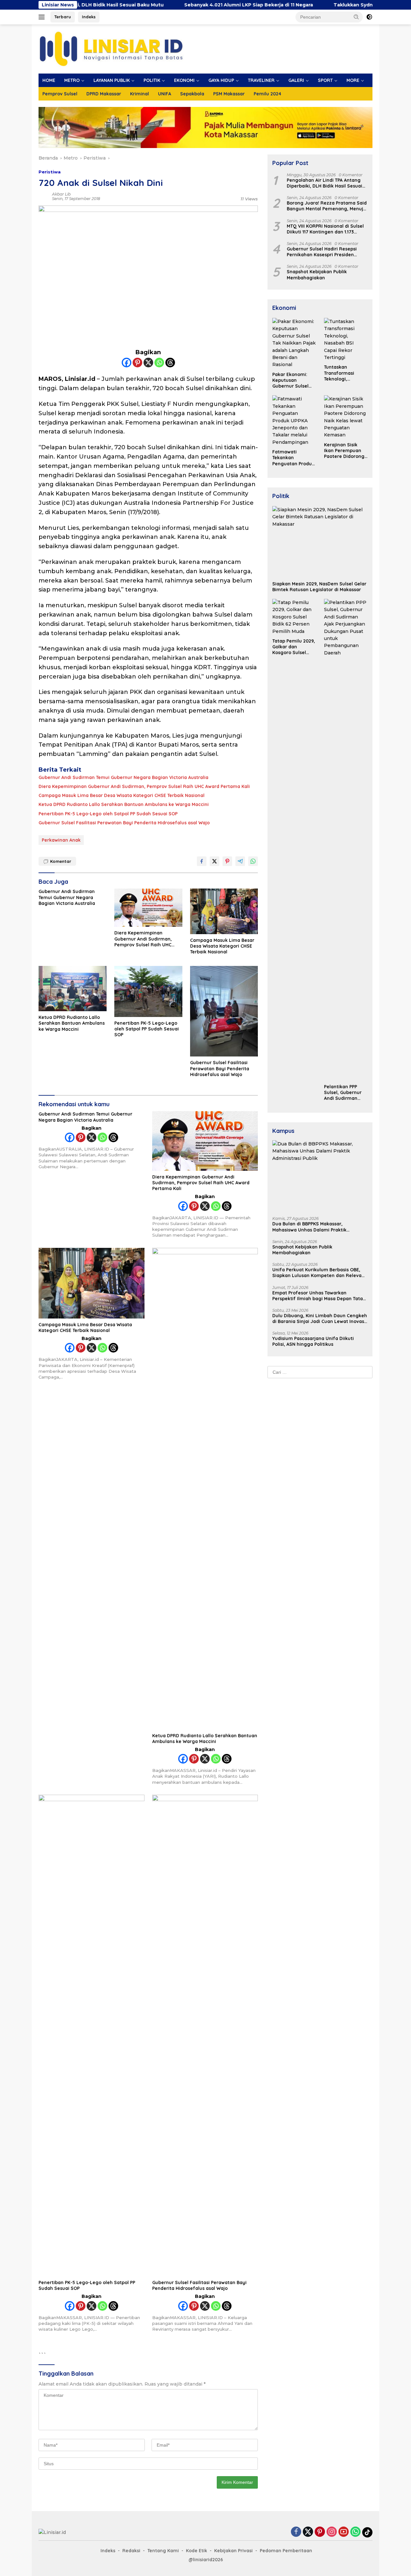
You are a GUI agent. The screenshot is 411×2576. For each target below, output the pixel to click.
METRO (72, 80)
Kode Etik (197, 2551)
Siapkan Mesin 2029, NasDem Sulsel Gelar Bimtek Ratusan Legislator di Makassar (319, 587)
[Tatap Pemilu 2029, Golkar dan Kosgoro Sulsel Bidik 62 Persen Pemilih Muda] (294, 617)
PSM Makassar (229, 94)
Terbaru (63, 17)
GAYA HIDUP (221, 80)
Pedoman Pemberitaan (286, 2551)
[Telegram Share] (240, 861)
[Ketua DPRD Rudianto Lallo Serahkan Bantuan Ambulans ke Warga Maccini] (73, 989)
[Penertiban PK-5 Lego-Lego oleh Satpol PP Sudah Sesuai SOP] (148, 991)
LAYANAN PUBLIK (112, 80)
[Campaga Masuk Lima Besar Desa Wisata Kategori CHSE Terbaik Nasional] (224, 911)
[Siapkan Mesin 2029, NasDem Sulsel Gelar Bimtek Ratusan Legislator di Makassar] (320, 542)
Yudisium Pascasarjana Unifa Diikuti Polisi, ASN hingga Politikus (313, 1341)
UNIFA (165, 94)
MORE (353, 80)
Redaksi (131, 2551)
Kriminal (140, 94)
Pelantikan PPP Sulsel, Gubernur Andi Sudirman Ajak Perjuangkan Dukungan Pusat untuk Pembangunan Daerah (344, 1093)
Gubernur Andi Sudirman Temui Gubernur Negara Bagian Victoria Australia (123, 777)
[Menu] (43, 17)
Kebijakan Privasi (233, 2551)
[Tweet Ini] (214, 861)
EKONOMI (184, 80)
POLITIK (152, 80)
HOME (49, 80)
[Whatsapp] (159, 363)
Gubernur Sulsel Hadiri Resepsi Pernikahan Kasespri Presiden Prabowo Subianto (322, 252)
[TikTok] (367, 2532)
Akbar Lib (61, 194)
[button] (356, 17)
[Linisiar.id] (111, 48)
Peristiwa (50, 172)
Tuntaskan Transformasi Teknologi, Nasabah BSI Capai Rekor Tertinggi (345, 373)
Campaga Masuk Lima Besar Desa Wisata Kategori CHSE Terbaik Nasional (122, 795)
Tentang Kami (163, 2551)
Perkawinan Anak (61, 840)
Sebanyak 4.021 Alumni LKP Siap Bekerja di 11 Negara (185, 5)
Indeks (89, 17)
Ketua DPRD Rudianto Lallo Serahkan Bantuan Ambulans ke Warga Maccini (124, 804)
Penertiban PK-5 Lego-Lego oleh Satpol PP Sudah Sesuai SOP (108, 814)
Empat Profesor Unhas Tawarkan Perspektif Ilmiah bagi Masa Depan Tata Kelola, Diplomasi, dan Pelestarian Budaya (318, 1296)
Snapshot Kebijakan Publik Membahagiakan (317, 275)
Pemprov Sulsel (60, 94)
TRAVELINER (261, 80)
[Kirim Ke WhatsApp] (253, 861)
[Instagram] (332, 2532)
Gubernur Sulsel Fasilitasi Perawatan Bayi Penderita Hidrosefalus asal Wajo (124, 823)
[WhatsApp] (355, 2532)
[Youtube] (344, 2532)
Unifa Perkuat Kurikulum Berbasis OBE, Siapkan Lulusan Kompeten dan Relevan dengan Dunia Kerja (318, 1273)
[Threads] (170, 363)
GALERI (296, 80)
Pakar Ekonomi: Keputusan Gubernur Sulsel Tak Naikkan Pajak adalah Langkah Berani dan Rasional (293, 380)
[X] (148, 363)
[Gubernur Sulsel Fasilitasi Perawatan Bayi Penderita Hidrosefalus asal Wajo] (224, 1011)
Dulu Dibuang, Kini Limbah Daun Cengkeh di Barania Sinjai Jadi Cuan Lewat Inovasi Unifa (320, 1319)
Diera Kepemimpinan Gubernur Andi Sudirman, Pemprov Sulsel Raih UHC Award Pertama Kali (144, 786)
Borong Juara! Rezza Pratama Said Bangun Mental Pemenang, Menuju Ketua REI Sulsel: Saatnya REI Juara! (327, 206)
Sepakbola (192, 94)
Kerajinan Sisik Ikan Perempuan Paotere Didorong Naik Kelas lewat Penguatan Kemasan (344, 451)
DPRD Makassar (104, 94)
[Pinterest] (137, 363)
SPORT (325, 80)
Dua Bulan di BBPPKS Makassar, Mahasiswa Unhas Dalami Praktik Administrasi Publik (309, 1227)
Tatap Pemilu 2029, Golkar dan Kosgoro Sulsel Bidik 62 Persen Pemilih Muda (294, 647)
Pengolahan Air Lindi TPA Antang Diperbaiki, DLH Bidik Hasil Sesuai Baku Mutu (324, 183)
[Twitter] (308, 2532)
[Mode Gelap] (369, 17)
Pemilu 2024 (267, 94)
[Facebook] (127, 363)
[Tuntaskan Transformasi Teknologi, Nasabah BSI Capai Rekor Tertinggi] (346, 339)
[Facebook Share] (202, 861)
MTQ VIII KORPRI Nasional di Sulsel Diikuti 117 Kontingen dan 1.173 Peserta (325, 229)
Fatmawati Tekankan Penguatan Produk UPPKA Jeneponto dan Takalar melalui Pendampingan (293, 458)
